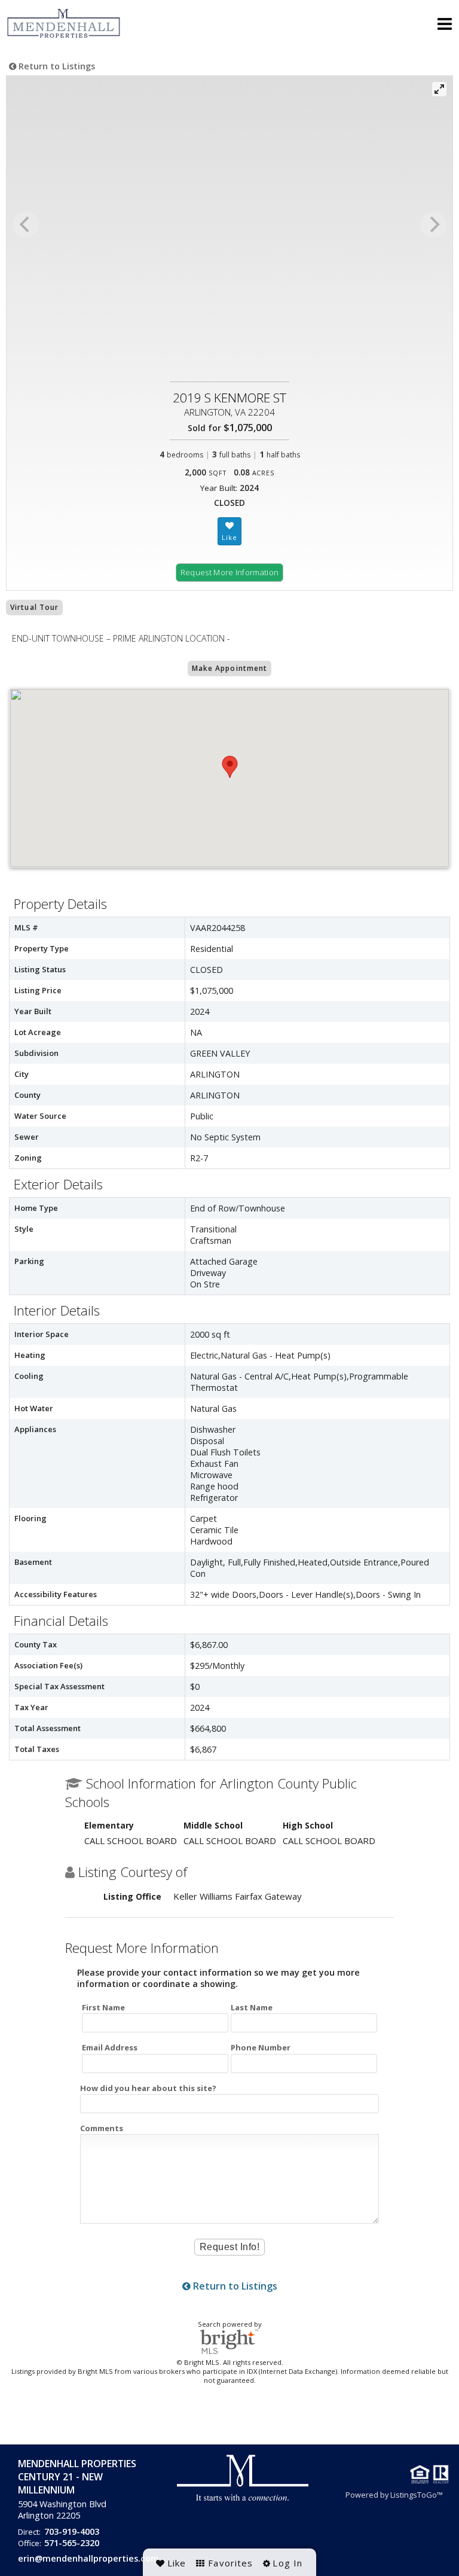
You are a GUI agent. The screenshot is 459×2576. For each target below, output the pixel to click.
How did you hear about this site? (148, 2088)
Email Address (110, 2047)
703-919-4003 (72, 2531)
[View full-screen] (439, 89)
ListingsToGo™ (417, 2495)
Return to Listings (56, 66)
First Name (103, 2007)
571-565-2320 (72, 2543)
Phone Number (261, 2047)
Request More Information (230, 572)
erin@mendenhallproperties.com (88, 2558)
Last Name (252, 2007)
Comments (102, 2128)
